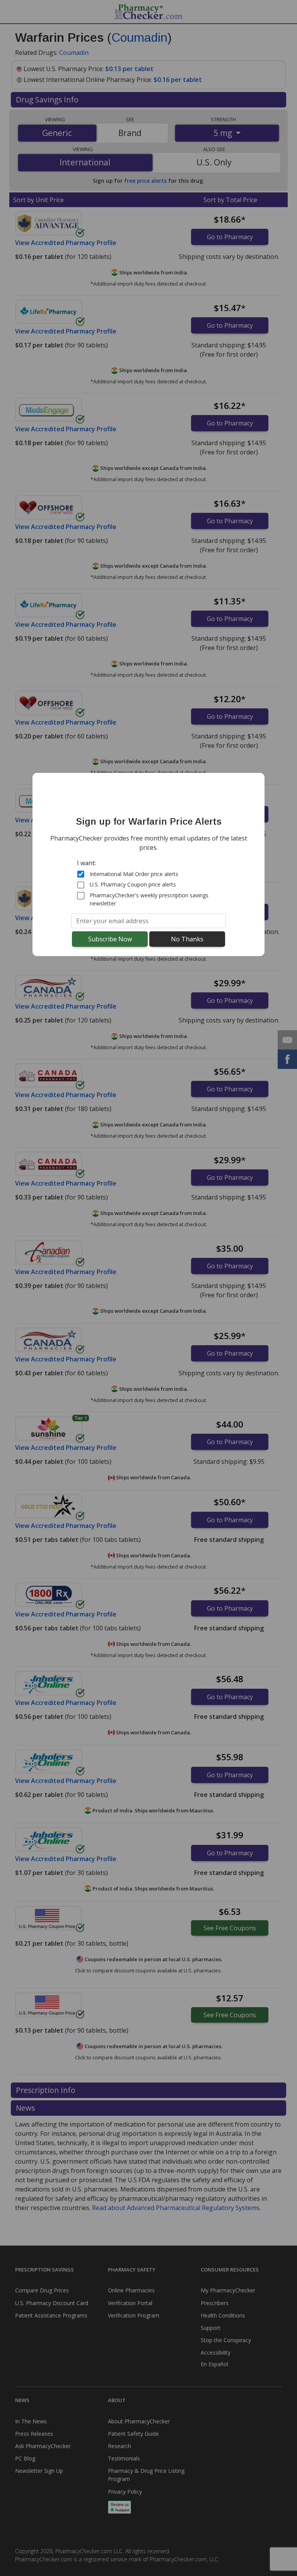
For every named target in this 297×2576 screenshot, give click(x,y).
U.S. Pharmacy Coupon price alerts (133, 884)
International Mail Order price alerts (134, 874)
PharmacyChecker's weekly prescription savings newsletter (149, 899)
